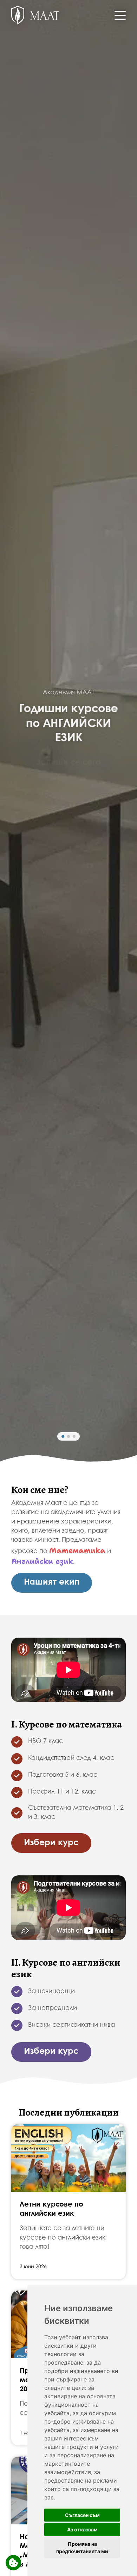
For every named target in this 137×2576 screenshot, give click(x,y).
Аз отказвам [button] (82, 2529)
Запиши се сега (69, 763)
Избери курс (51, 1843)
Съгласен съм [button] (82, 2515)
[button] (63, 1436)
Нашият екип (52, 1582)
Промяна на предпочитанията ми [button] (82, 2548)
